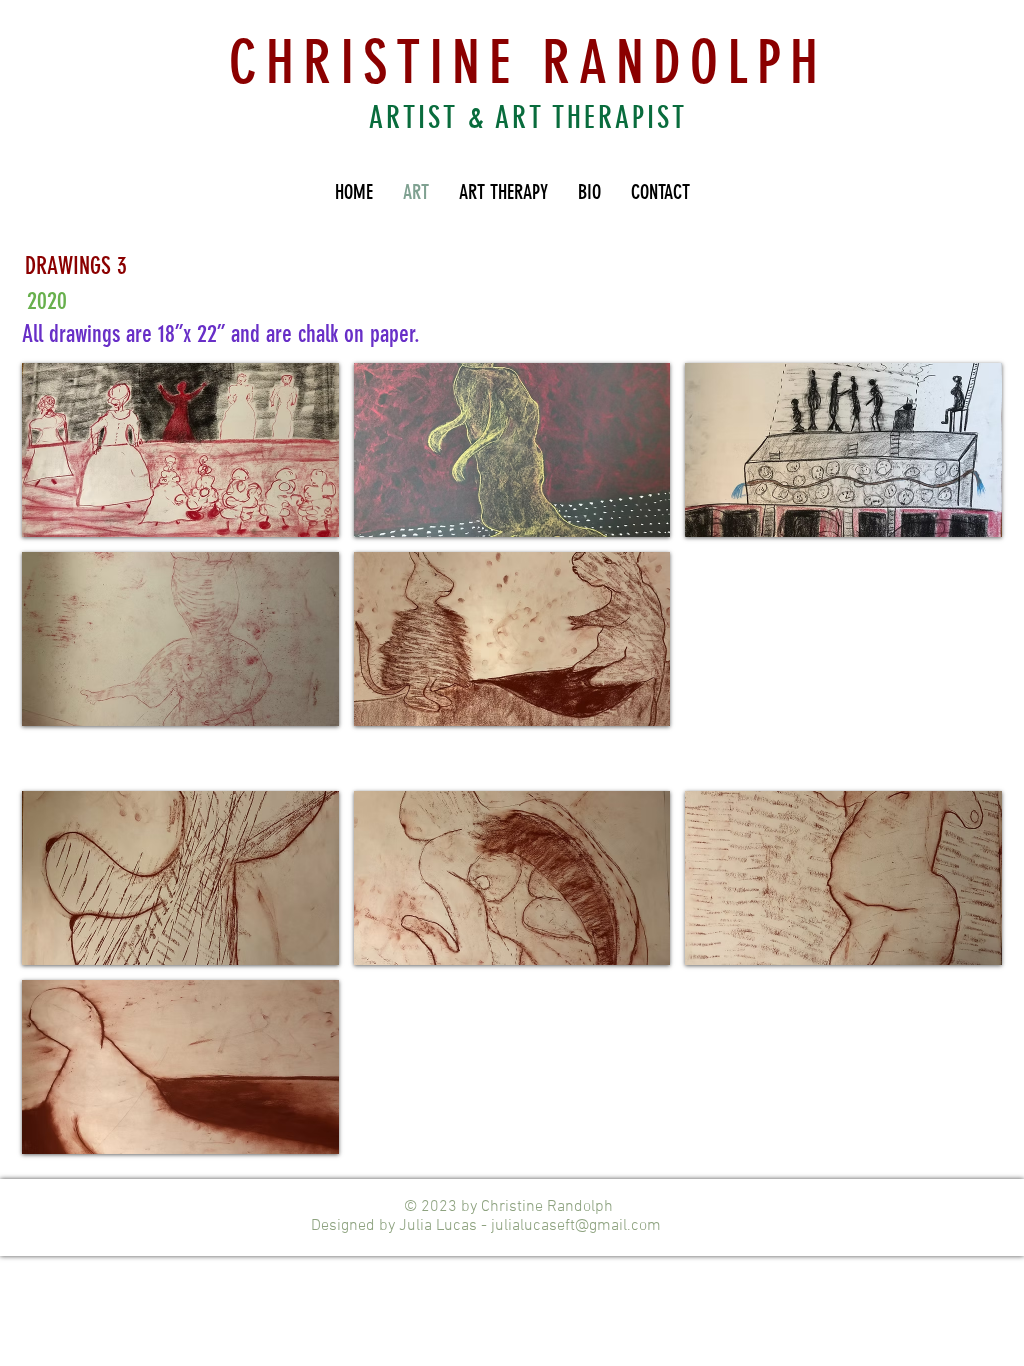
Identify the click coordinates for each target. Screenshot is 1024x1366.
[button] (180, 450)
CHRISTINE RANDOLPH (528, 62)
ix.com (683, 1226)
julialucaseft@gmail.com (576, 1226)
